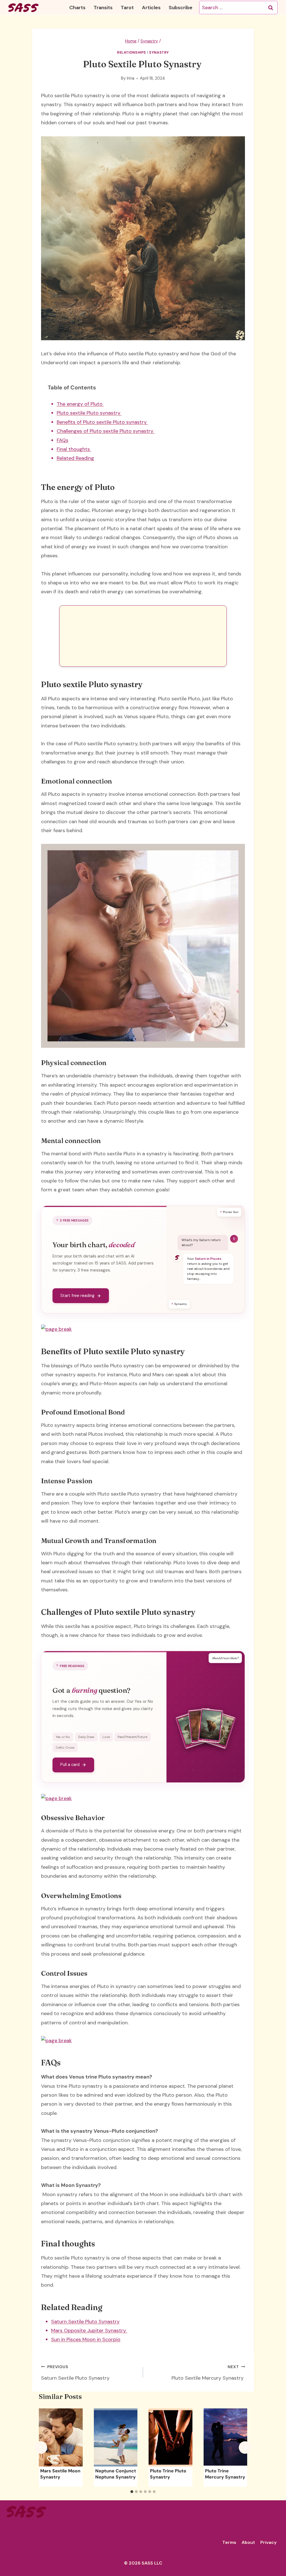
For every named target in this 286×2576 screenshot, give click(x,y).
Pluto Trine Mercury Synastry (225, 2474)
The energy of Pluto (80, 404)
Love (106, 1737)
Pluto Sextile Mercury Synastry (208, 2373)
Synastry (159, 53)
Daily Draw (86, 1737)
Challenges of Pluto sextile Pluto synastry (106, 431)
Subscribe (181, 8)
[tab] (132, 2492)
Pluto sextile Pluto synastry (89, 413)
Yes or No (63, 1737)
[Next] (245, 2448)
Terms (229, 2542)
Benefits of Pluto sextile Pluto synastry (102, 422)
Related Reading (75, 458)
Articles (151, 8)
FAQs (63, 440)
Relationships (132, 53)
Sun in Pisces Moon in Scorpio (86, 2339)
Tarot (127, 8)
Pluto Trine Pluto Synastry (168, 2474)
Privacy (268, 2542)
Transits (103, 8)
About (248, 2542)
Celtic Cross (65, 1748)
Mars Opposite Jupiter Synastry (89, 2330)
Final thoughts (74, 449)
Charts (77, 8)
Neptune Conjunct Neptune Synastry (116, 2474)
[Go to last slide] (41, 2448)
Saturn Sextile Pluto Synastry (85, 2322)
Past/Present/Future (132, 1737)
